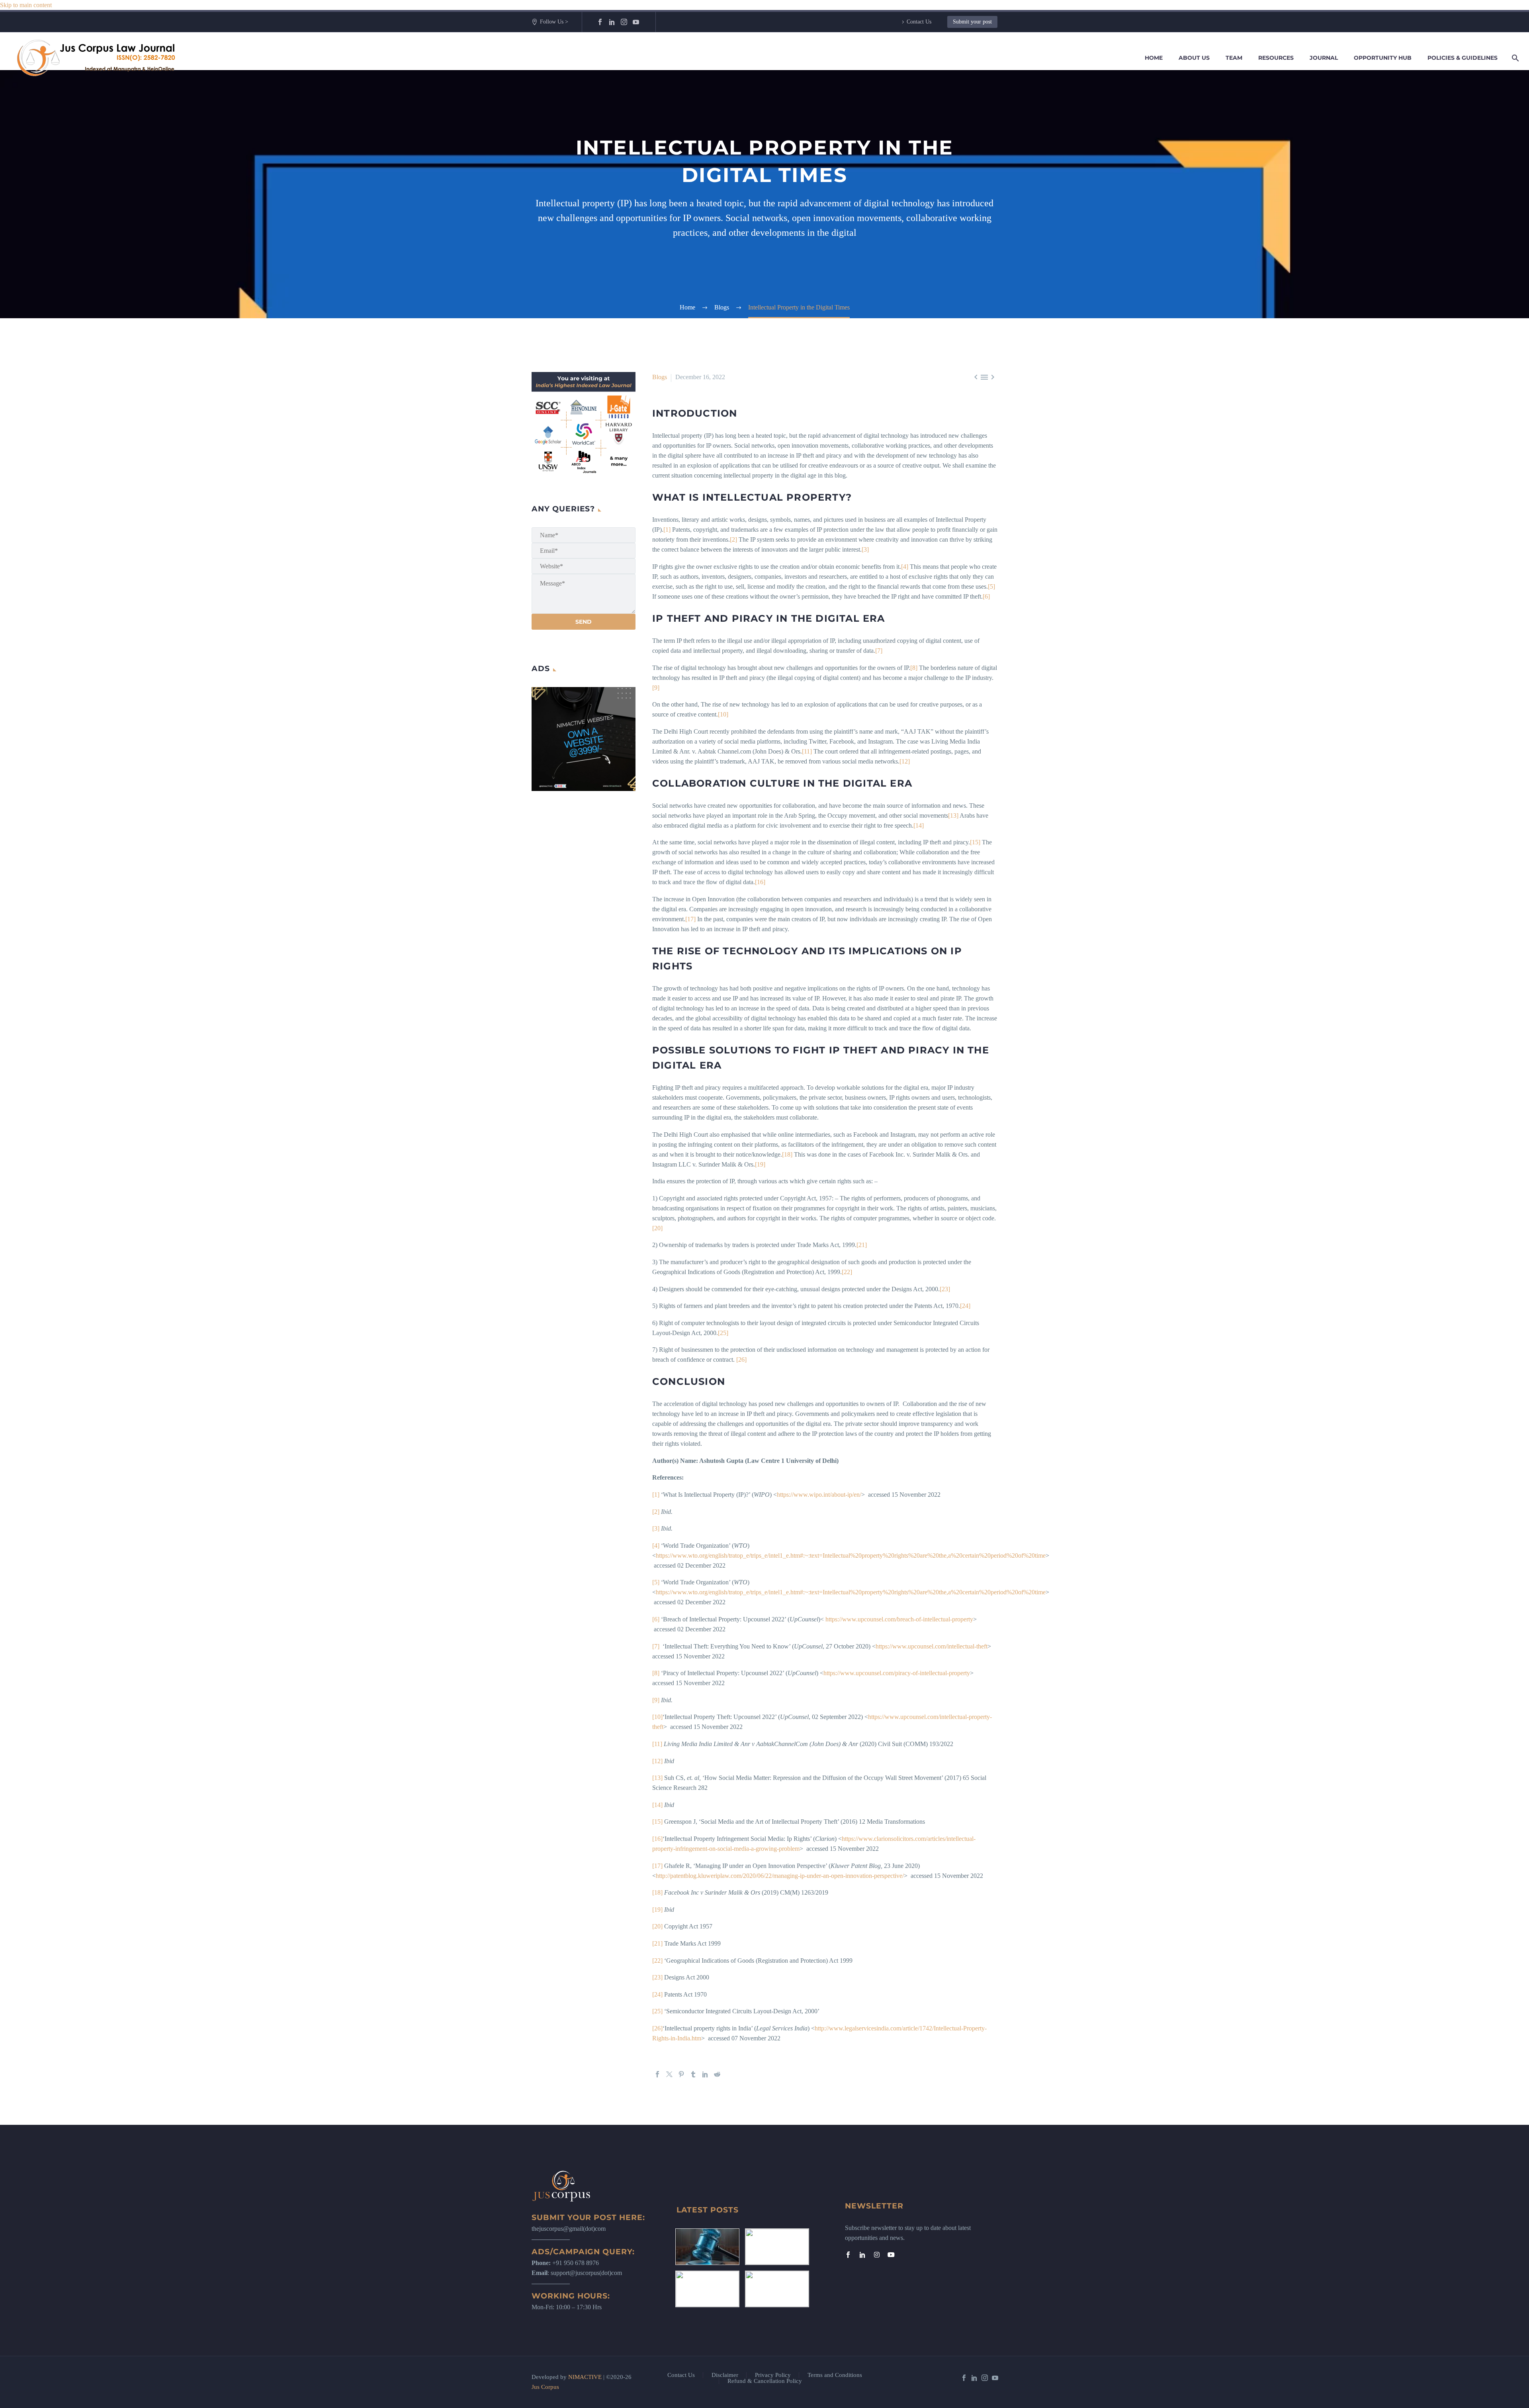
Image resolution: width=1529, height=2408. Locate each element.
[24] (965, 1306)
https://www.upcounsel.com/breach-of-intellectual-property (899, 1619)
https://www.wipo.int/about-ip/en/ (819, 1495)
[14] (919, 825)
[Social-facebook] (848, 2255)
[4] (905, 567)
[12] (905, 761)
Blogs (660, 377)
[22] (847, 1272)
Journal (1324, 58)
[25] (723, 1333)
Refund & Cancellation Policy (765, 2381)
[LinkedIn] (612, 22)
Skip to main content (26, 5)
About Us (1194, 58)
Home (1154, 58)
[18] (787, 1154)
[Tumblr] (693, 2074)
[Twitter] (669, 2074)
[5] (991, 586)
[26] (741, 1360)
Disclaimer (725, 2375)
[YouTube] (636, 22)
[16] (760, 882)
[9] (656, 688)
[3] (865, 549)
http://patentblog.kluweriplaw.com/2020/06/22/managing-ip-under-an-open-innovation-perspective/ (780, 1876)
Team (1234, 58)
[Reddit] (717, 2074)
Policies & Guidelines (1463, 58)
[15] (975, 842)
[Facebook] (600, 22)
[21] (862, 1245)
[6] (986, 596)
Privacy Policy (773, 2375)
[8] (914, 668)
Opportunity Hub (1383, 58)
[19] (760, 1164)
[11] (807, 751)
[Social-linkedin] (862, 2255)
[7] (879, 651)
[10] (723, 714)
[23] (945, 1289)
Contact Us (919, 22)
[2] (733, 539)
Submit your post (972, 22)
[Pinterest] (681, 2074)
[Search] (1514, 58)
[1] (668, 530)
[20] (657, 1228)
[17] (690, 919)
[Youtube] (891, 2255)
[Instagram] (624, 22)
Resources (1276, 58)
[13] (953, 815)
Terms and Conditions (835, 2375)
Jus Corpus (545, 2387)
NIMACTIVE (585, 2377)
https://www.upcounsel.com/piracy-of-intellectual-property (897, 1673)
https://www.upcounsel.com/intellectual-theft (932, 1646)
